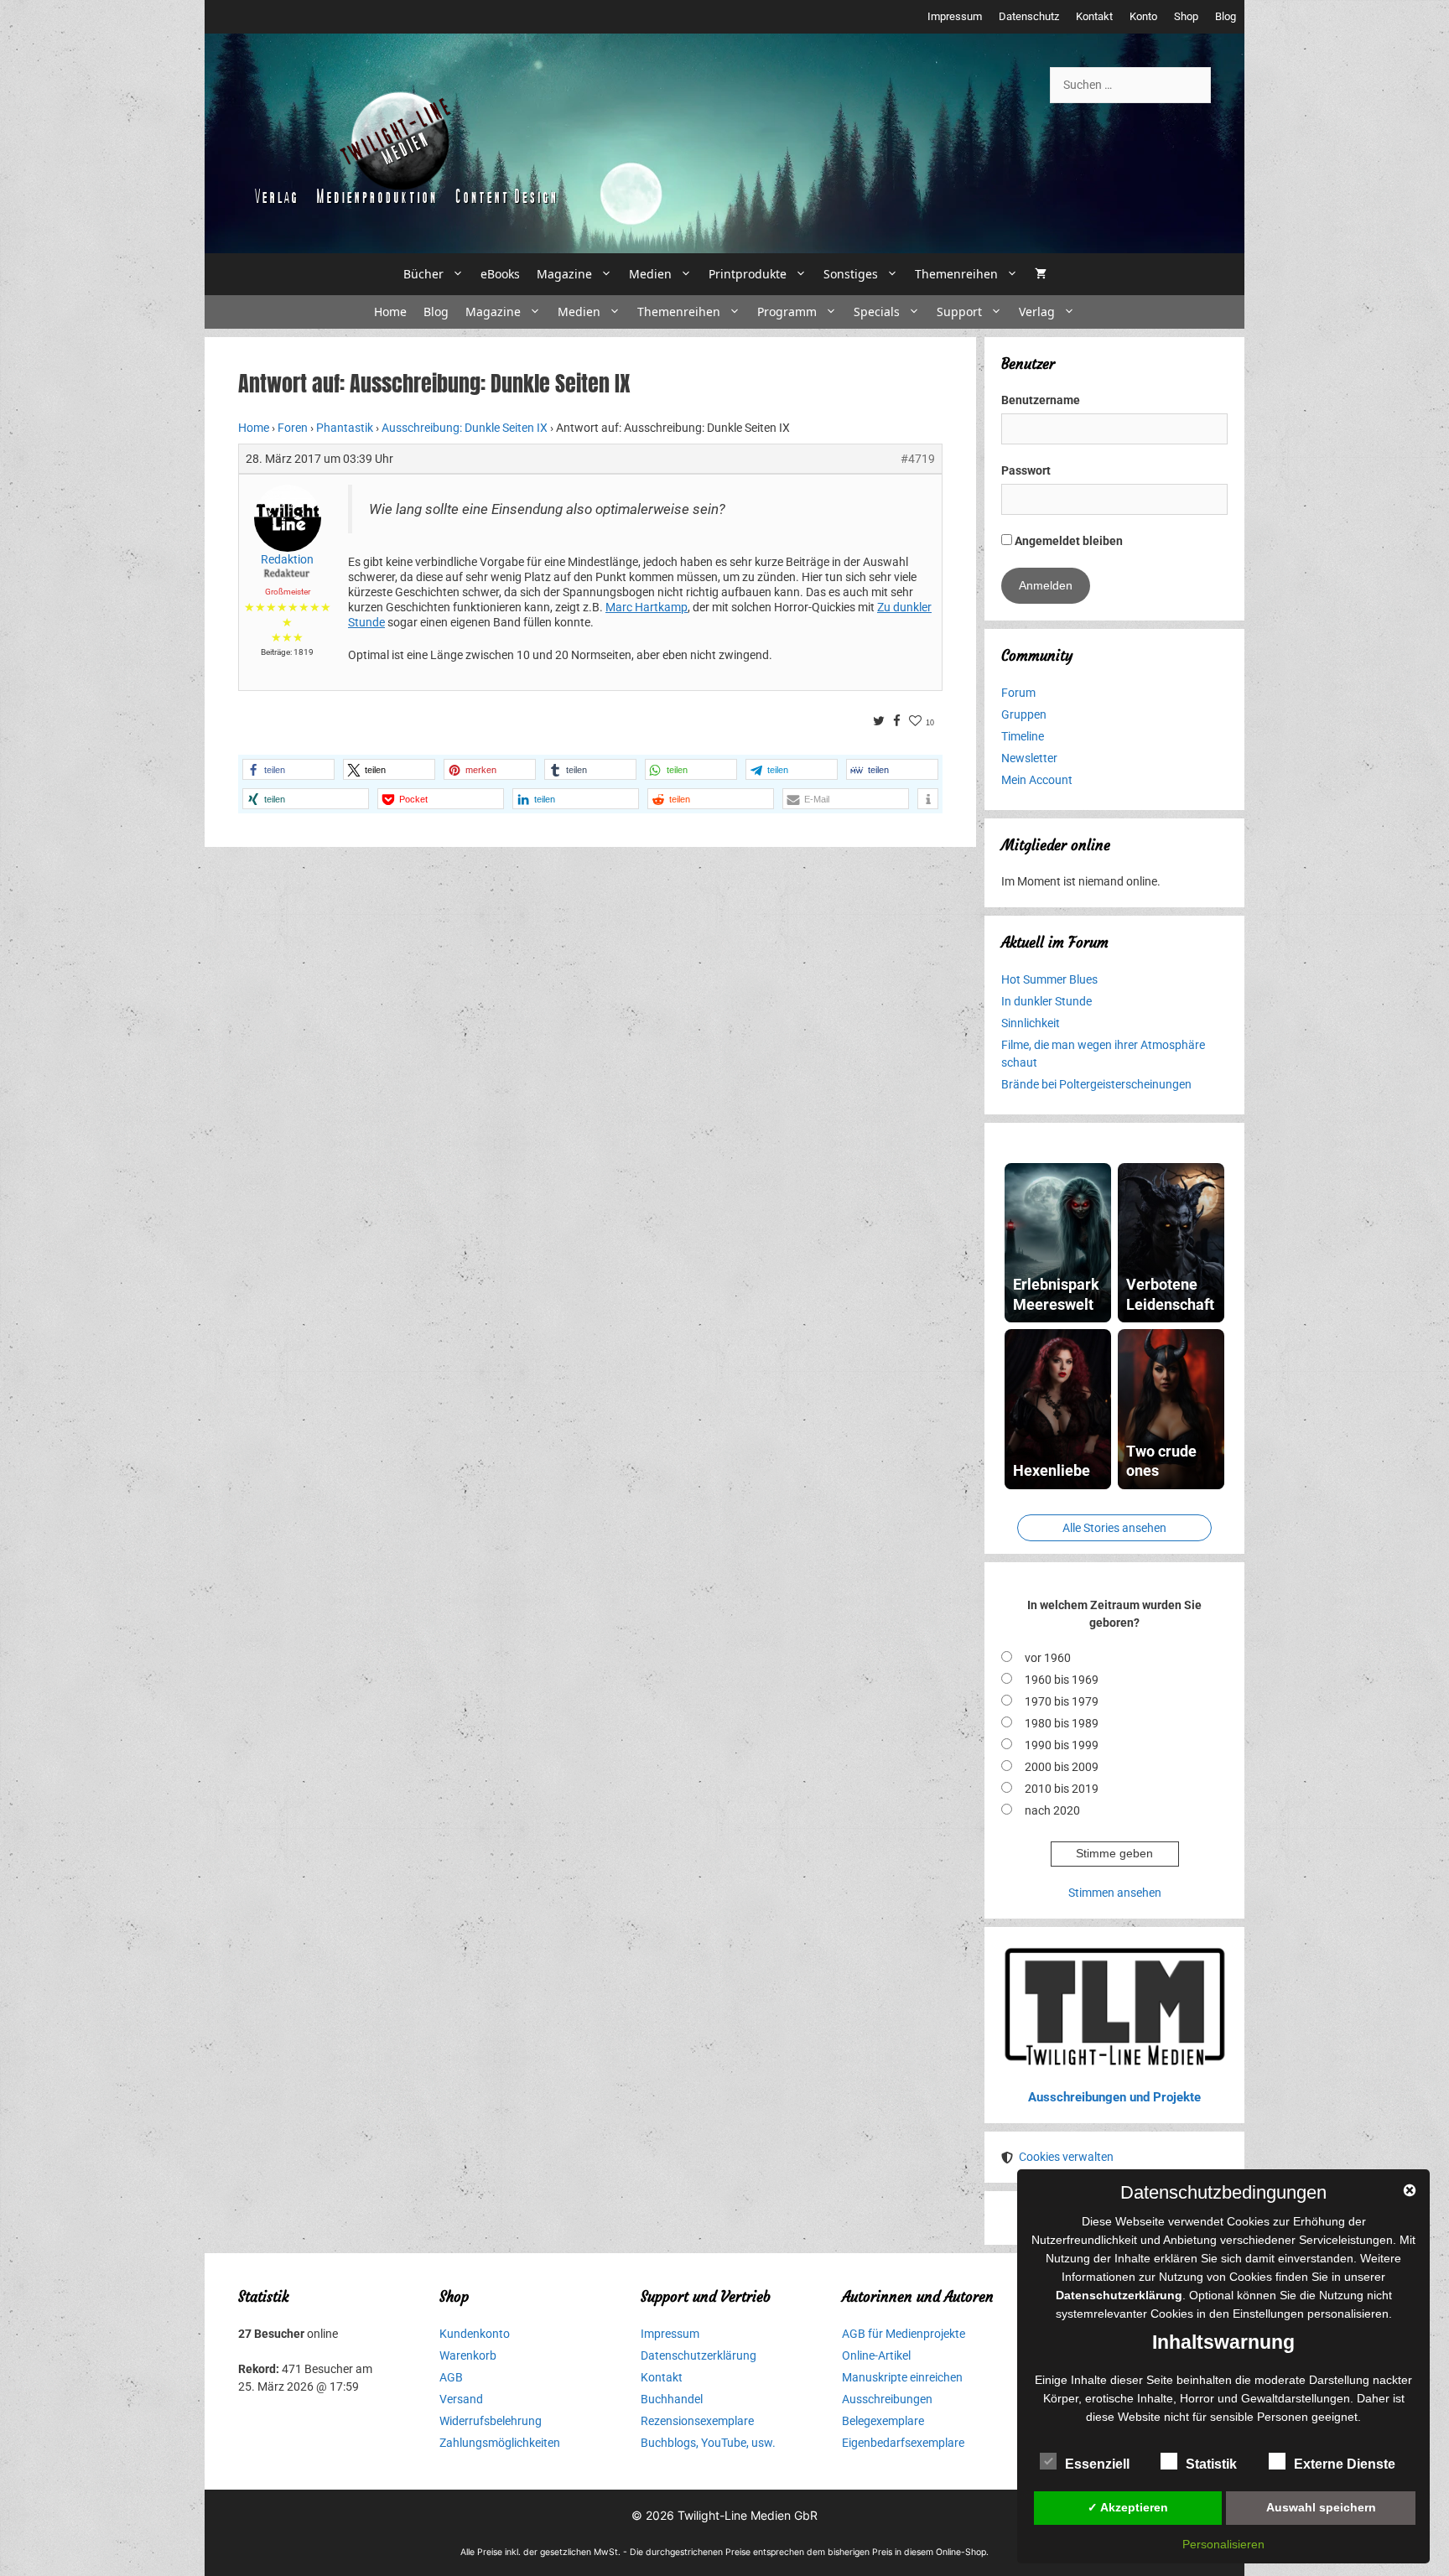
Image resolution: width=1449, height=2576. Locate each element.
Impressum (955, 16)
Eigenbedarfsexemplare (903, 2443)
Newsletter (1029, 758)
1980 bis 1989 (1062, 1723)
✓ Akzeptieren (1128, 2507)
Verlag (1037, 312)
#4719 (918, 459)
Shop (1186, 16)
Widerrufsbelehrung (491, 2421)
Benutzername (1041, 400)
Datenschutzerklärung (699, 2355)
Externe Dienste (1345, 2464)
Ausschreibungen (887, 2399)
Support (959, 312)
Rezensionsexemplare (697, 2421)
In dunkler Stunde (1046, 1001)
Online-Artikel (876, 2355)
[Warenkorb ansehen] (1041, 274)
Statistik (1211, 2464)
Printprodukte (748, 274)
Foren (293, 428)
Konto (1143, 16)
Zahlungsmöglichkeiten (500, 2443)
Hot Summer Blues (1049, 979)
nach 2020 (1052, 1810)
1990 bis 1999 (1062, 1745)
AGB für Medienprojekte (904, 2334)
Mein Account (1037, 780)
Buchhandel (672, 2399)
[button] (288, 769)
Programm (787, 312)
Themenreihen (956, 274)
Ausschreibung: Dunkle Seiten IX (465, 428)
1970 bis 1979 (1062, 1701)
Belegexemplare (883, 2421)
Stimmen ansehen (1115, 1893)
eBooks (500, 274)
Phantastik (345, 428)
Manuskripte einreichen (902, 2377)
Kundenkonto (475, 2334)
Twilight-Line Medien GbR (748, 2515)
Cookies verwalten (1066, 2157)
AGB (451, 2377)
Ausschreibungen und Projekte (1114, 2097)
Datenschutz (1029, 16)
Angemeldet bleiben (1067, 541)
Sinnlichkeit (1031, 1023)
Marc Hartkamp (647, 607)
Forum (1018, 693)
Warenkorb (468, 2355)
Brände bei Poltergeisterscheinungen (1096, 1084)
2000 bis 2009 (1062, 1767)
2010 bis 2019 (1062, 1789)
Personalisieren (1223, 2544)
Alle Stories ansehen (1114, 1528)
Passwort (1026, 470)
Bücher (423, 274)
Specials (877, 312)
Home (390, 312)
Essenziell (1097, 2464)
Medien (650, 274)
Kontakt (1094, 16)
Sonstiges (851, 274)
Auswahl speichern (1321, 2507)
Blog (1226, 16)
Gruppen (1024, 714)
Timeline (1023, 736)
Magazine (564, 274)
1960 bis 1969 (1062, 1680)
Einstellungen (1268, 2314)
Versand (461, 2399)
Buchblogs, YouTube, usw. (708, 2443)
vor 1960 (1048, 1658)
